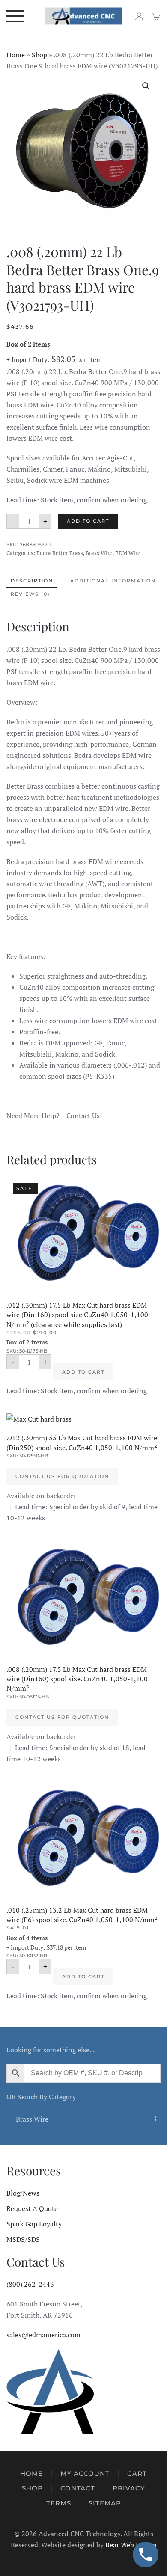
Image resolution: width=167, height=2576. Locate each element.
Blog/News (23, 2193)
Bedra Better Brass (60, 553)
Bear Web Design (131, 2545)
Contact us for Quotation (62, 1476)
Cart (137, 2474)
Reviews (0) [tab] (30, 594)
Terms (59, 2503)
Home (16, 55)
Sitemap (105, 2503)
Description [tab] (32, 581)
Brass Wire (99, 553)
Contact (78, 2488)
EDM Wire (128, 553)
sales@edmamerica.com (43, 2335)
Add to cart (88, 521)
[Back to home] (84, 16)
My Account (85, 2474)
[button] (15, 16)
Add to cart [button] (83, 1372)
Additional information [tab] (113, 581)
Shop (39, 55)
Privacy (129, 2488)
